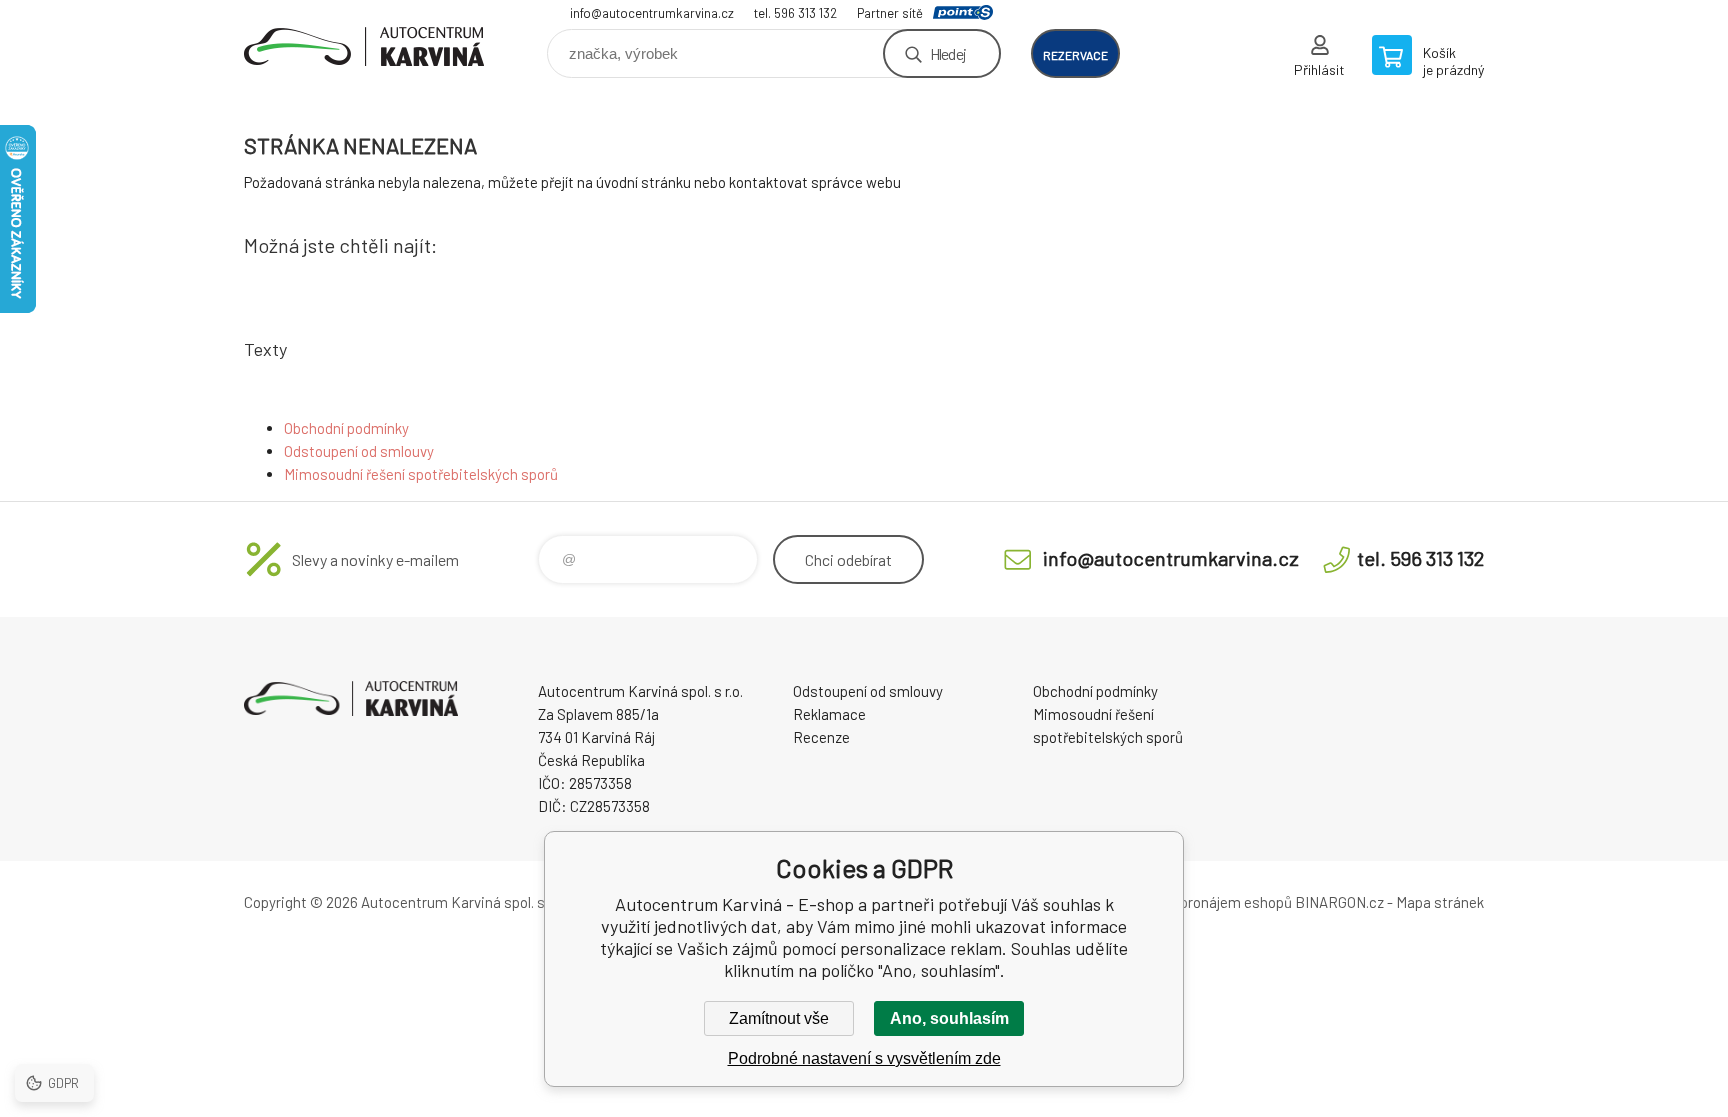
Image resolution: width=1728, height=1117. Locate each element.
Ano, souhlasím (949, 1018)
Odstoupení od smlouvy (359, 451)
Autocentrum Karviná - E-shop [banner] (364, 46)
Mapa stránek (1440, 902)
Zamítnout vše (779, 1018)
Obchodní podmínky (346, 428)
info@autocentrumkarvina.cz (652, 13)
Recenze (821, 737)
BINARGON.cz (1339, 902)
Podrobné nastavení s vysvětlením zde (864, 1058)
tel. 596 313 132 (795, 13)
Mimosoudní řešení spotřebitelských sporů (421, 474)
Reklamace (829, 714)
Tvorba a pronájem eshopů (1207, 902)
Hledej (948, 53)
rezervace (1075, 55)
